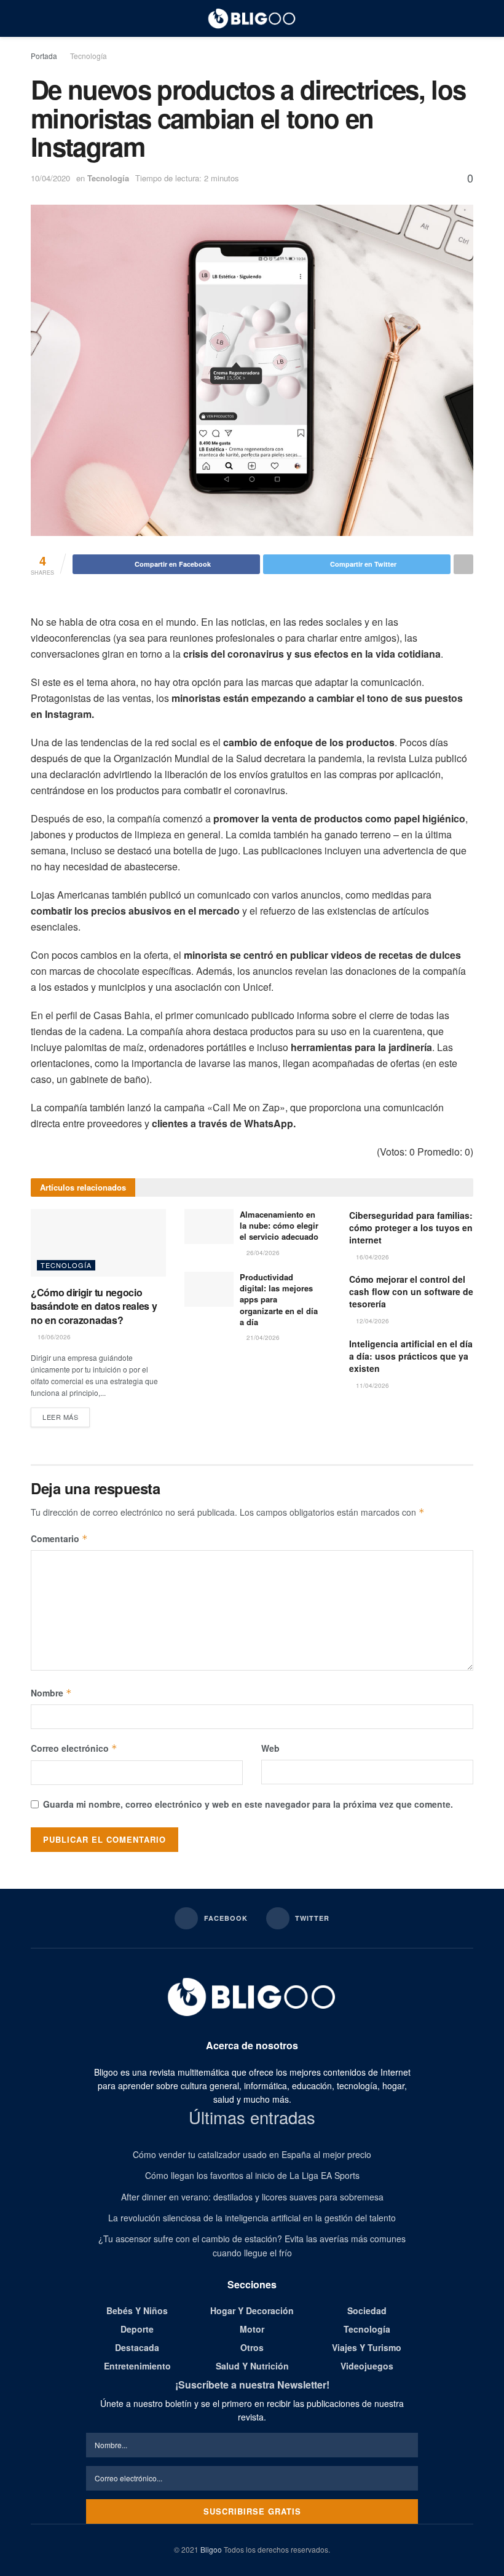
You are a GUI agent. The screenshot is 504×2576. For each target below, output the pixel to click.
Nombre (51, 1693)
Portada (44, 56)
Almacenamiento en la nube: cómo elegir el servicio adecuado (279, 1225)
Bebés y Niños (137, 2310)
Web (270, 1748)
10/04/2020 (50, 178)
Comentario (59, 1538)
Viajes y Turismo (367, 2347)
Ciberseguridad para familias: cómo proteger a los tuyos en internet (411, 1227)
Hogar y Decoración (252, 2310)
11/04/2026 (372, 1385)
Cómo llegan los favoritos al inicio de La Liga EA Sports (252, 2175)
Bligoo (211, 2549)
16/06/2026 (53, 1337)
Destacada (137, 2347)
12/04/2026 (372, 1321)
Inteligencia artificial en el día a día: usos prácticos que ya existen (411, 1356)
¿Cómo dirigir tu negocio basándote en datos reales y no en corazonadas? (94, 1306)
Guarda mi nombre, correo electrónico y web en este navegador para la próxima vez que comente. (248, 1804)
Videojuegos (367, 2366)
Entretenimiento (137, 2366)
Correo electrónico (74, 1748)
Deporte (137, 2329)
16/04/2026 (372, 1257)
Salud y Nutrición (252, 2366)
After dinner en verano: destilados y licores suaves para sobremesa (252, 2197)
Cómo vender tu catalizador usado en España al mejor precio (252, 2154)
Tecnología (89, 56)
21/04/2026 (262, 1337)
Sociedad (367, 2310)
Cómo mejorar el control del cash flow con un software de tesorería (411, 1291)
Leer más (60, 1417)
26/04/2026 (262, 1253)
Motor (252, 2329)
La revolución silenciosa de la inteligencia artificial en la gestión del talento (252, 2218)
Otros (252, 2347)
